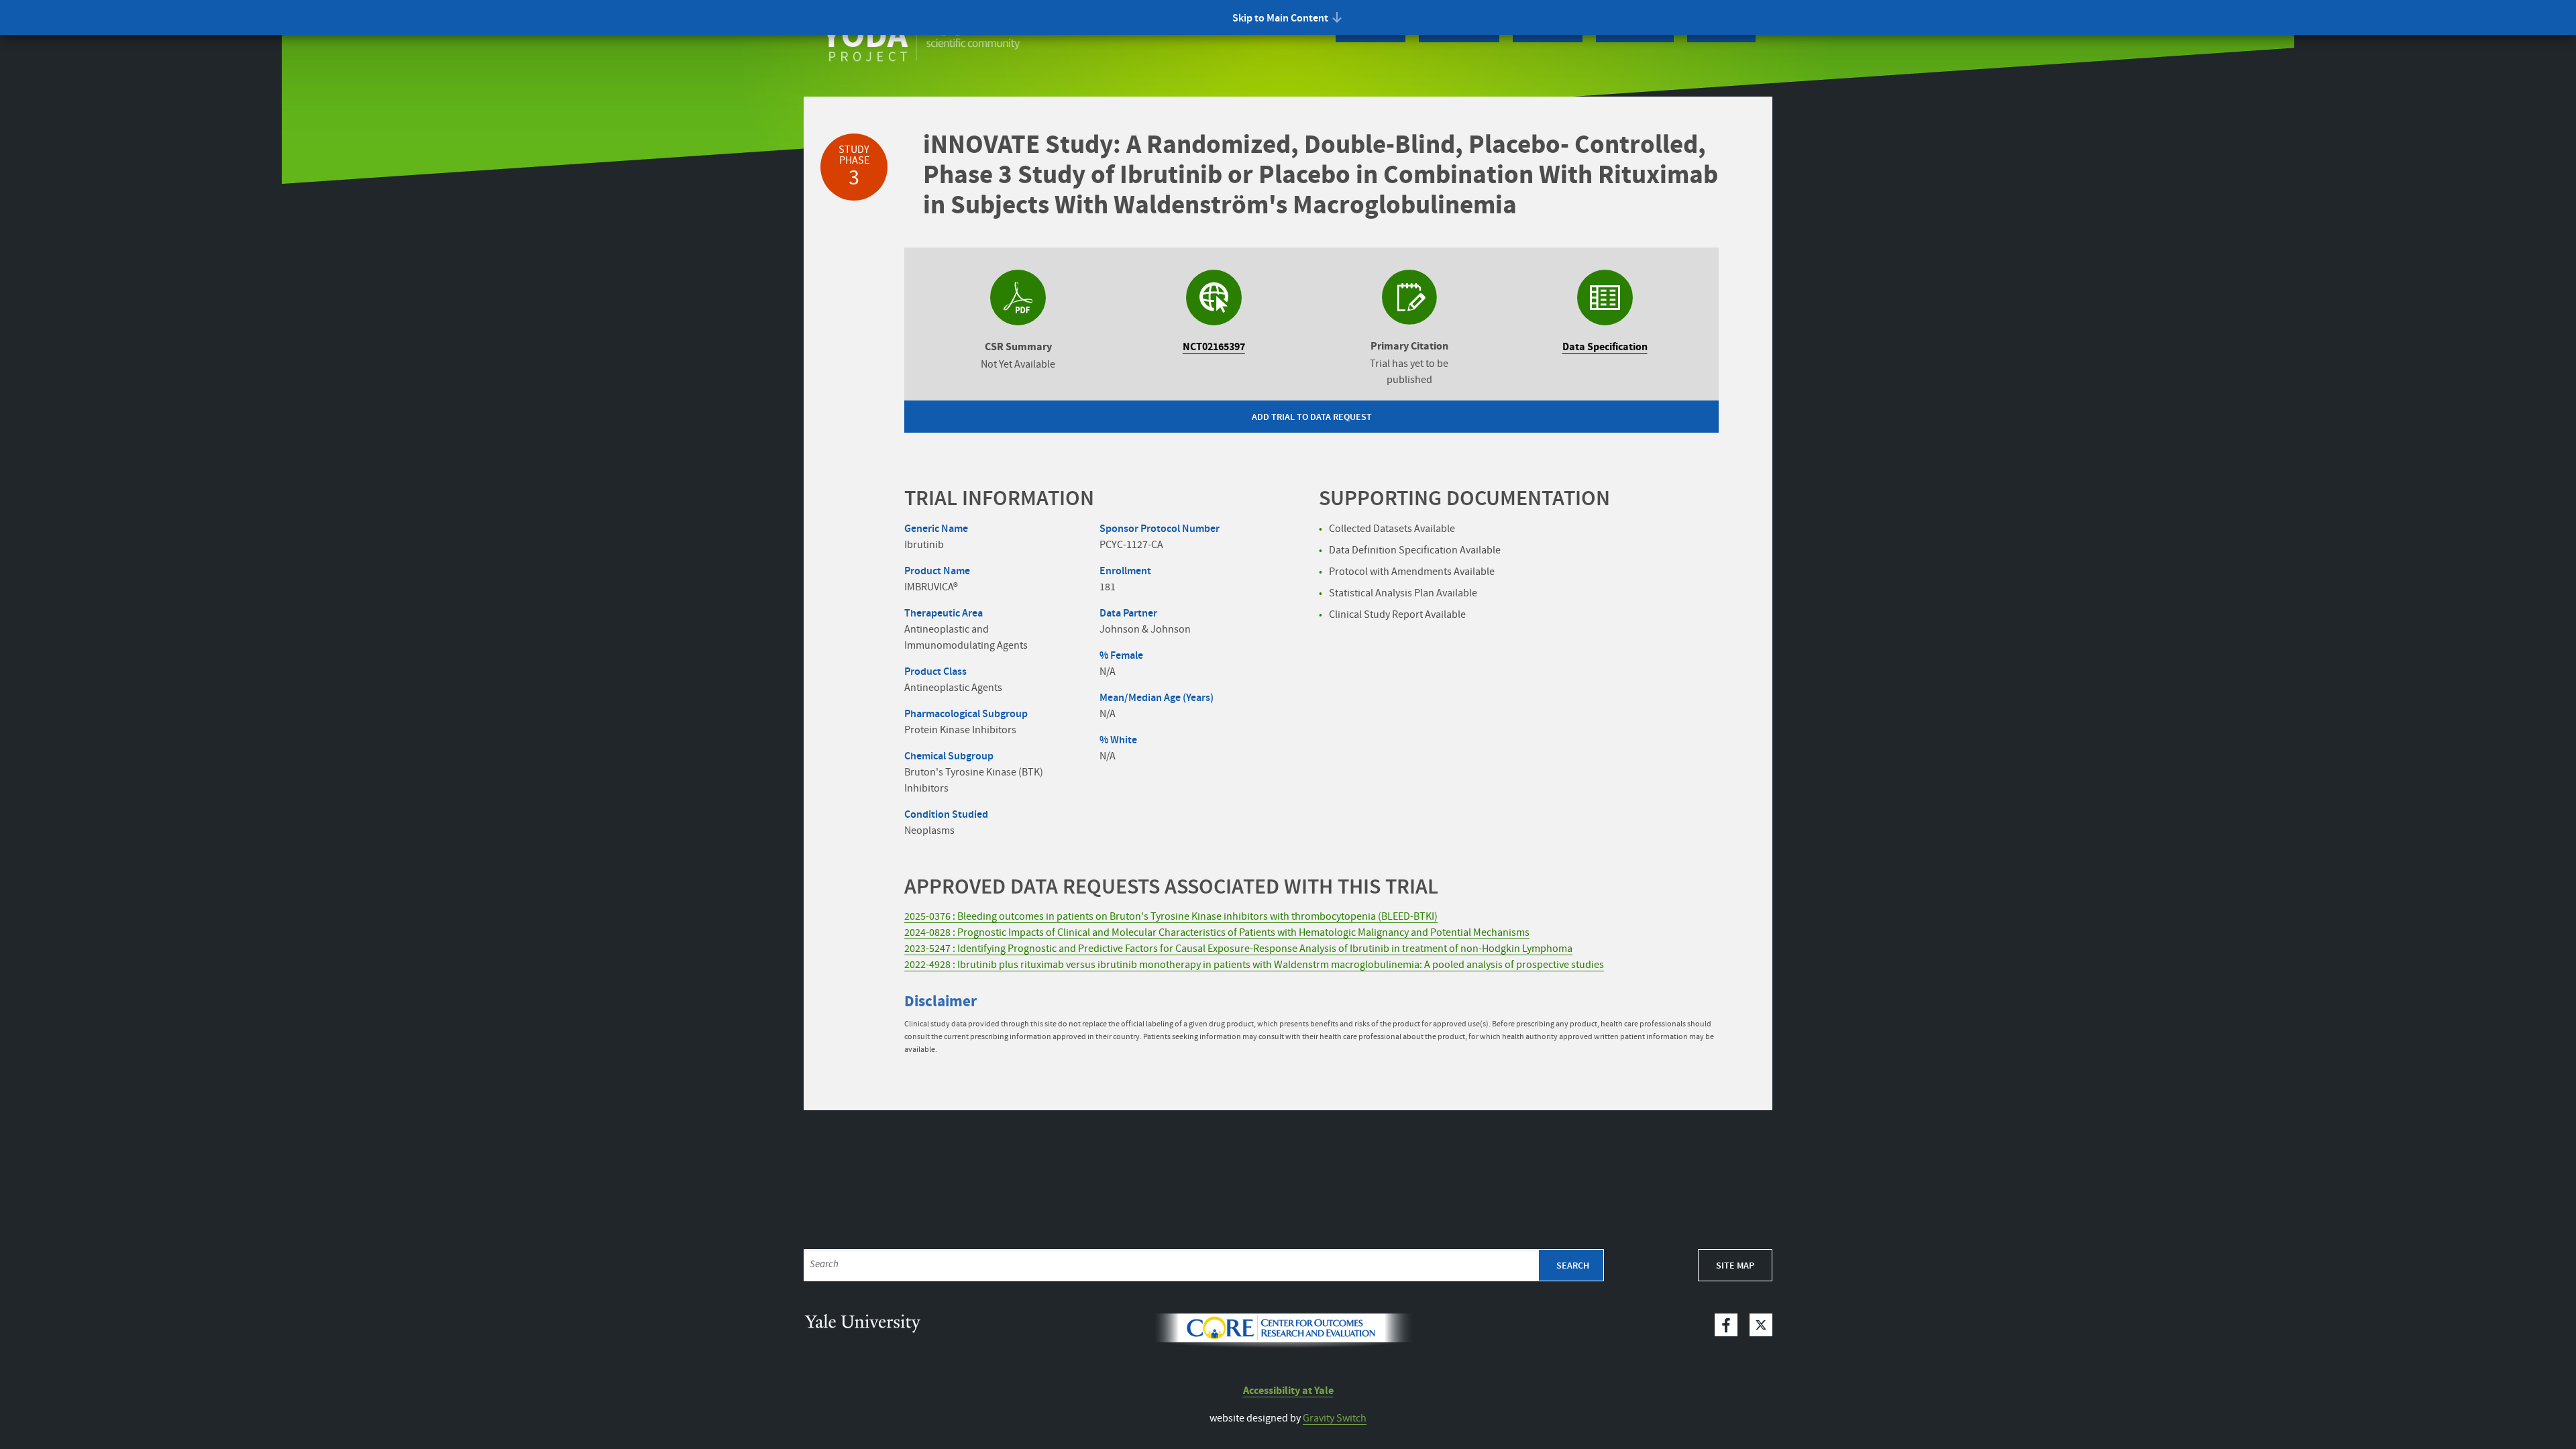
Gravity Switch (1335, 1418)
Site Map (1735, 1266)
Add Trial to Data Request (1312, 417)
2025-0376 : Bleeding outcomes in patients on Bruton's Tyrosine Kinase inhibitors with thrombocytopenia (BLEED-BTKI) (1171, 917)
